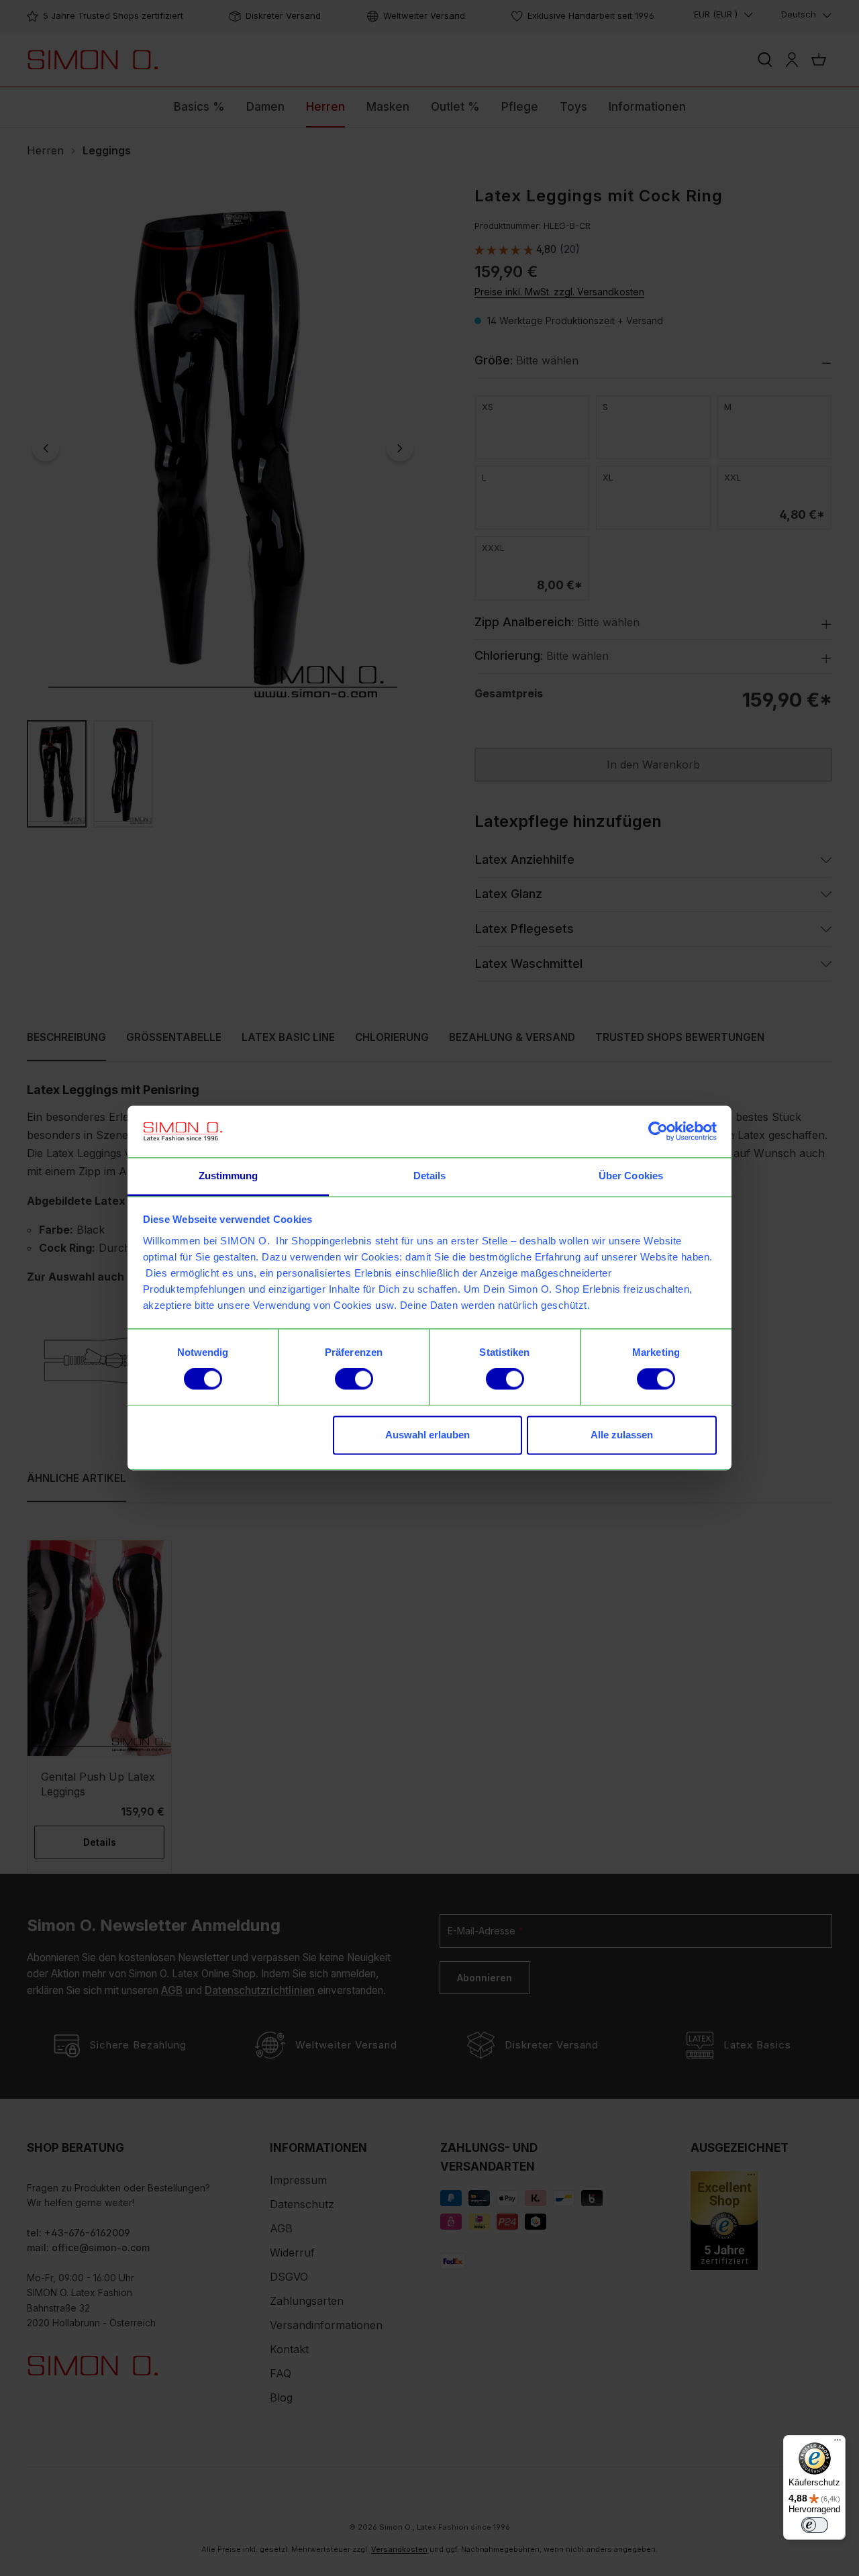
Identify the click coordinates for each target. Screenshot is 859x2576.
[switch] (354, 1379)
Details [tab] (430, 1176)
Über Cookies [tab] (631, 1176)
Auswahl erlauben (427, 1435)
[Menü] (838, 2443)
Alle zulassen (622, 1435)
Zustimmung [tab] (229, 1176)
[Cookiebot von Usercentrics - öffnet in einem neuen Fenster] (658, 1132)
